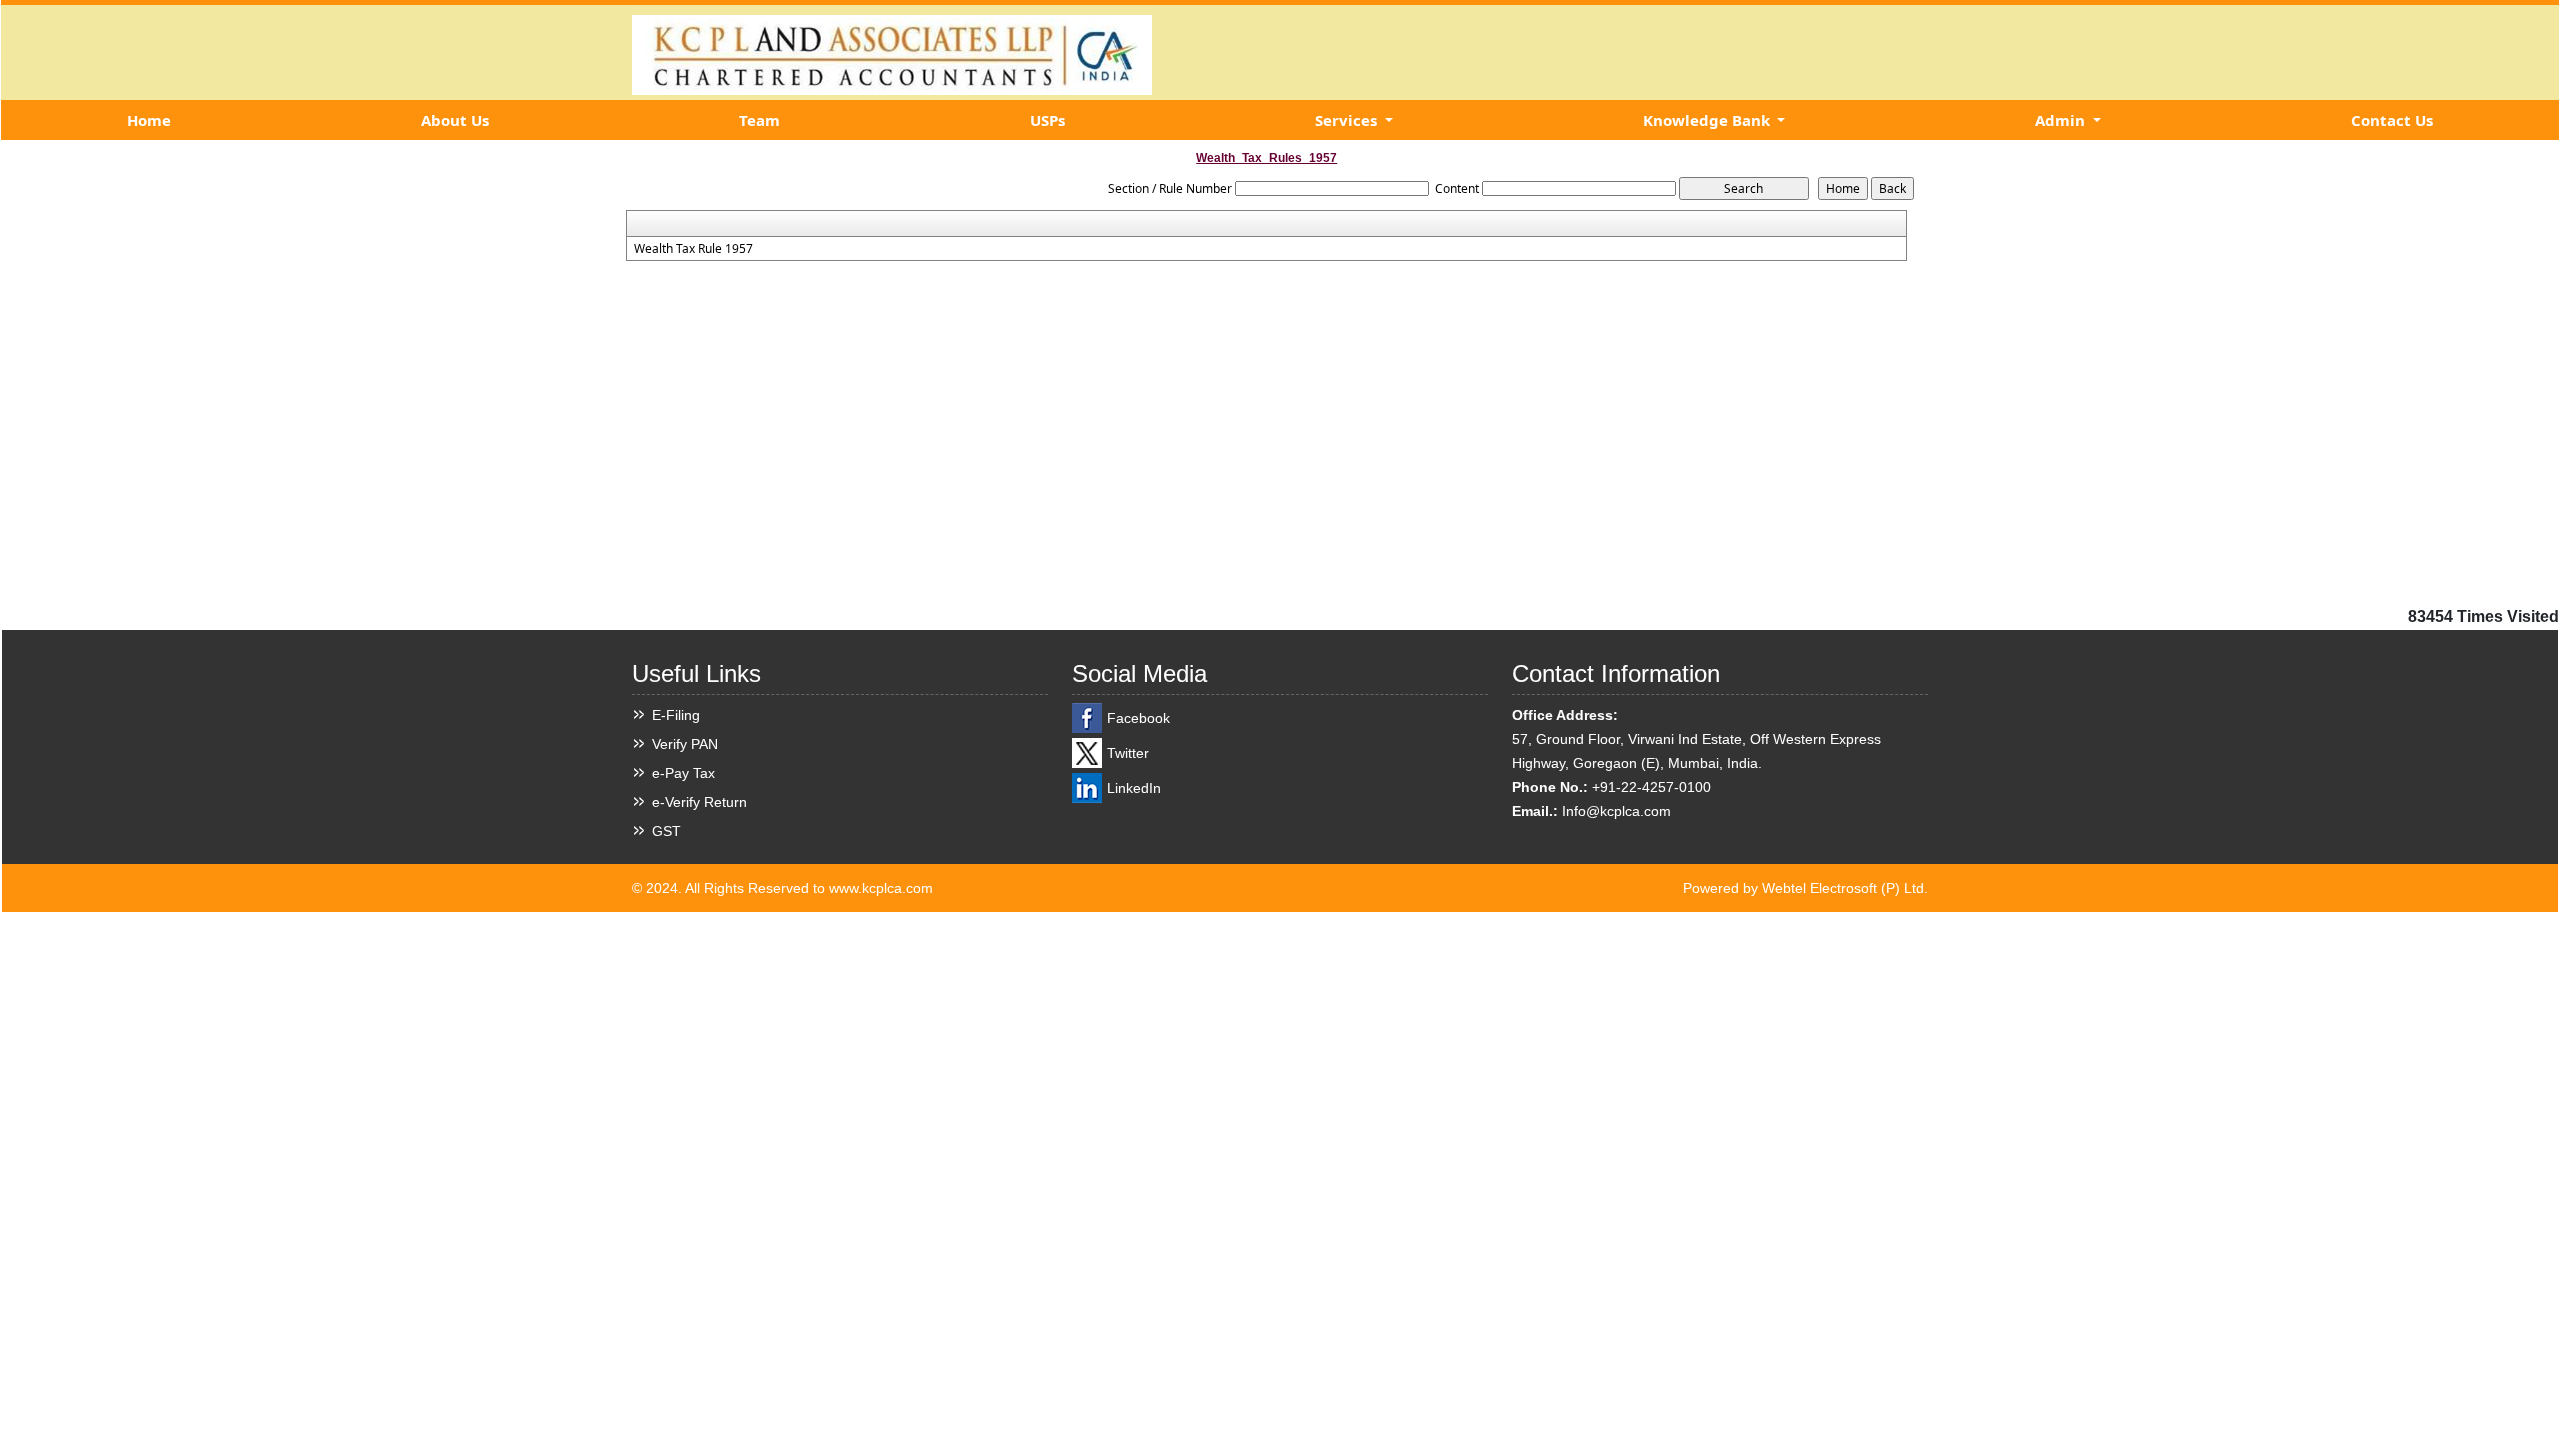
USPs (1047, 120)
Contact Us (2392, 120)
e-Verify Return (699, 802)
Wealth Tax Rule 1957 (693, 249)
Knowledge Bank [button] (1708, 120)
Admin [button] (2062, 120)
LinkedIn (1134, 788)
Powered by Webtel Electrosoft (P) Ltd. (1805, 888)
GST (666, 831)
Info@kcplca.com (1616, 811)
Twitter (1128, 753)
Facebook (1138, 718)
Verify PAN (685, 744)
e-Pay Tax (683, 773)
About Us (455, 120)
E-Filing (676, 715)
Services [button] (1348, 120)
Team (759, 120)
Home (149, 120)
